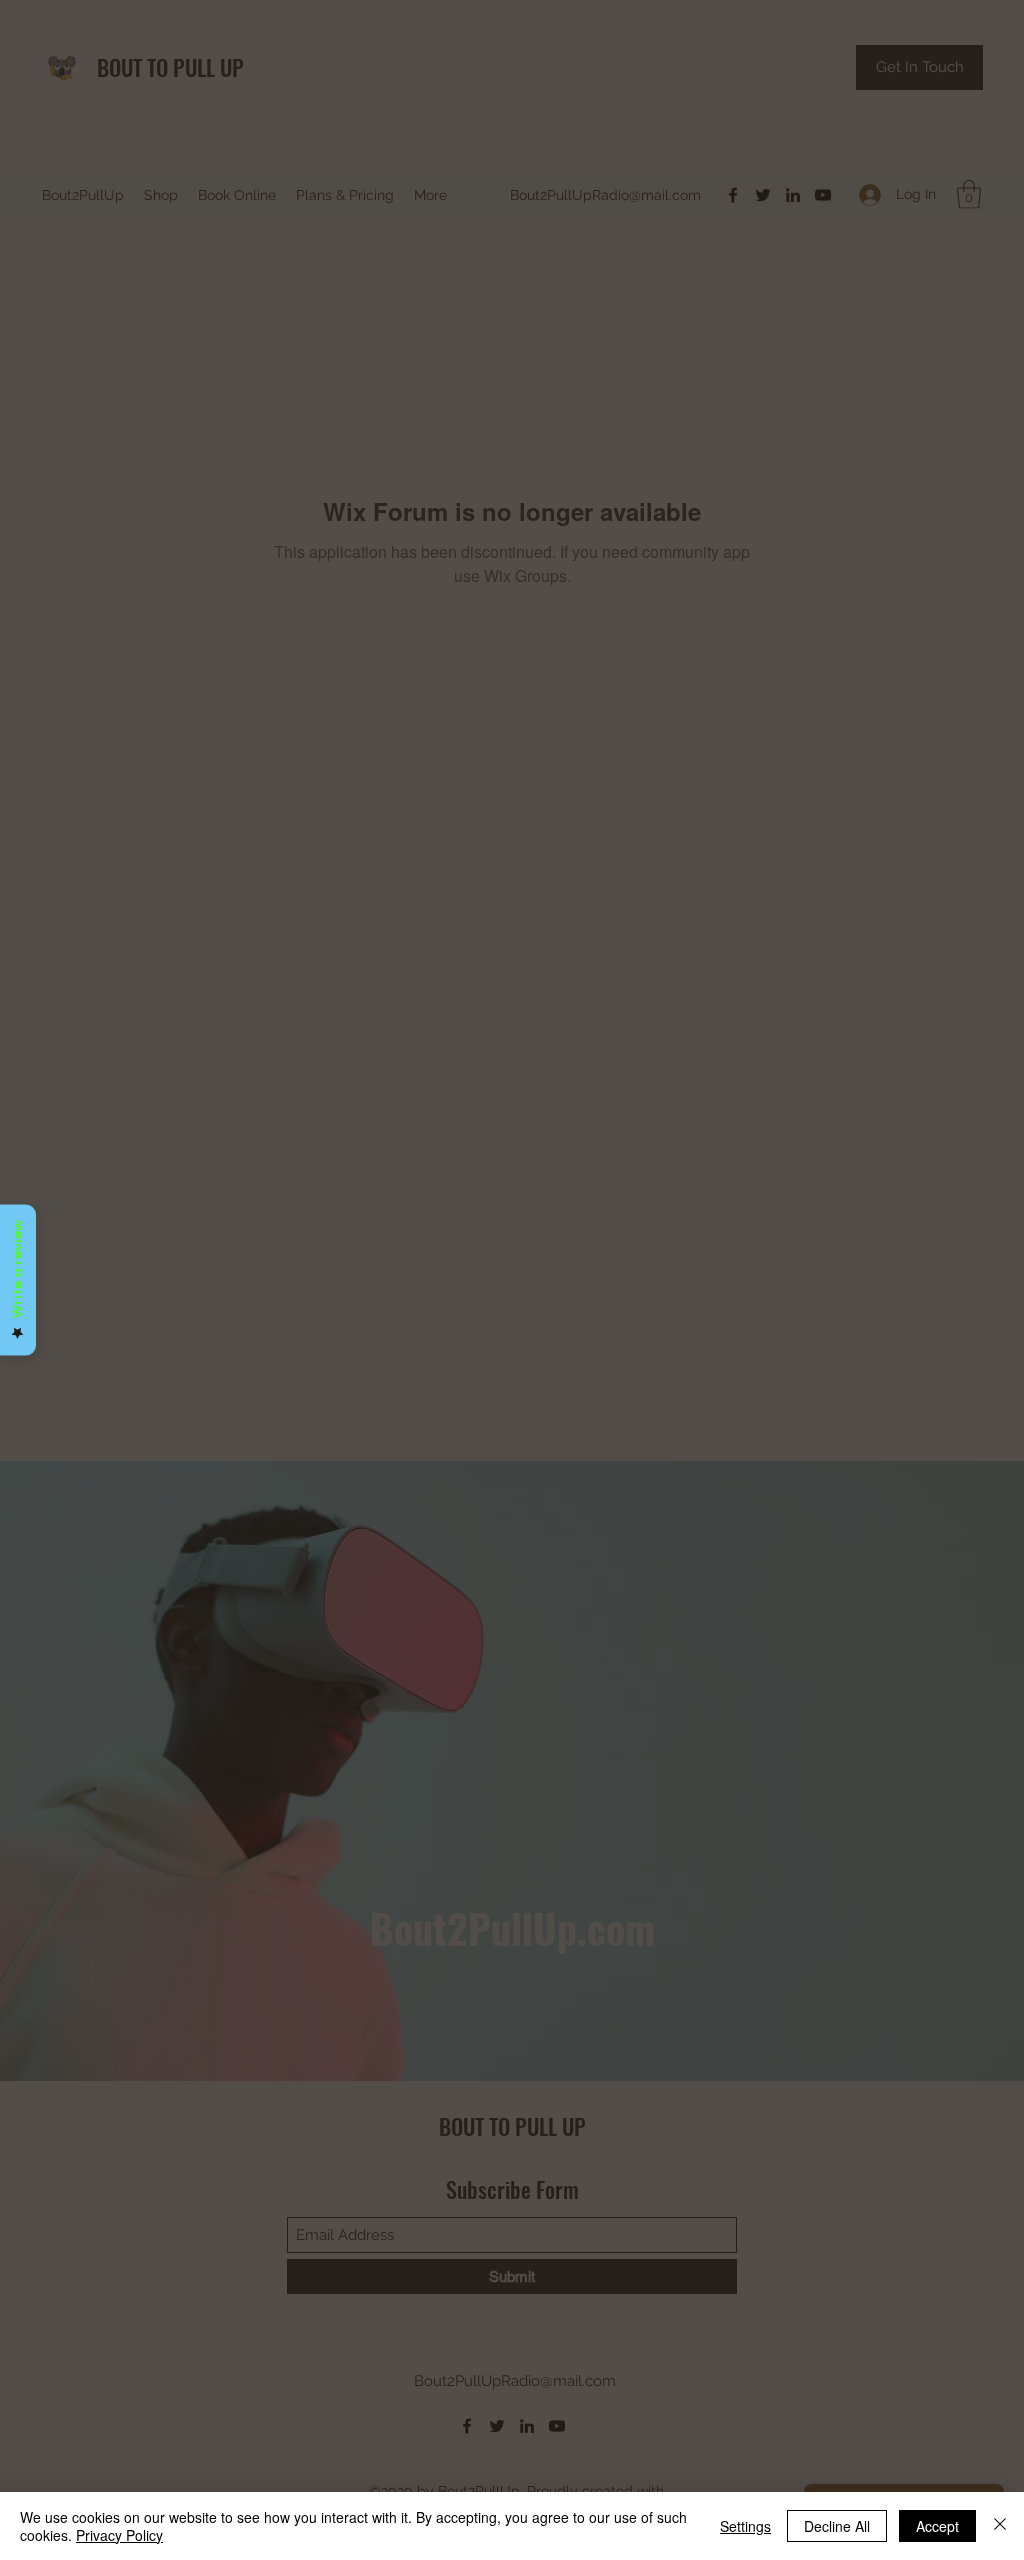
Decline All (837, 2526)
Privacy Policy (119, 2535)
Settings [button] (745, 2526)
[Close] (1000, 2526)
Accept (937, 2526)
